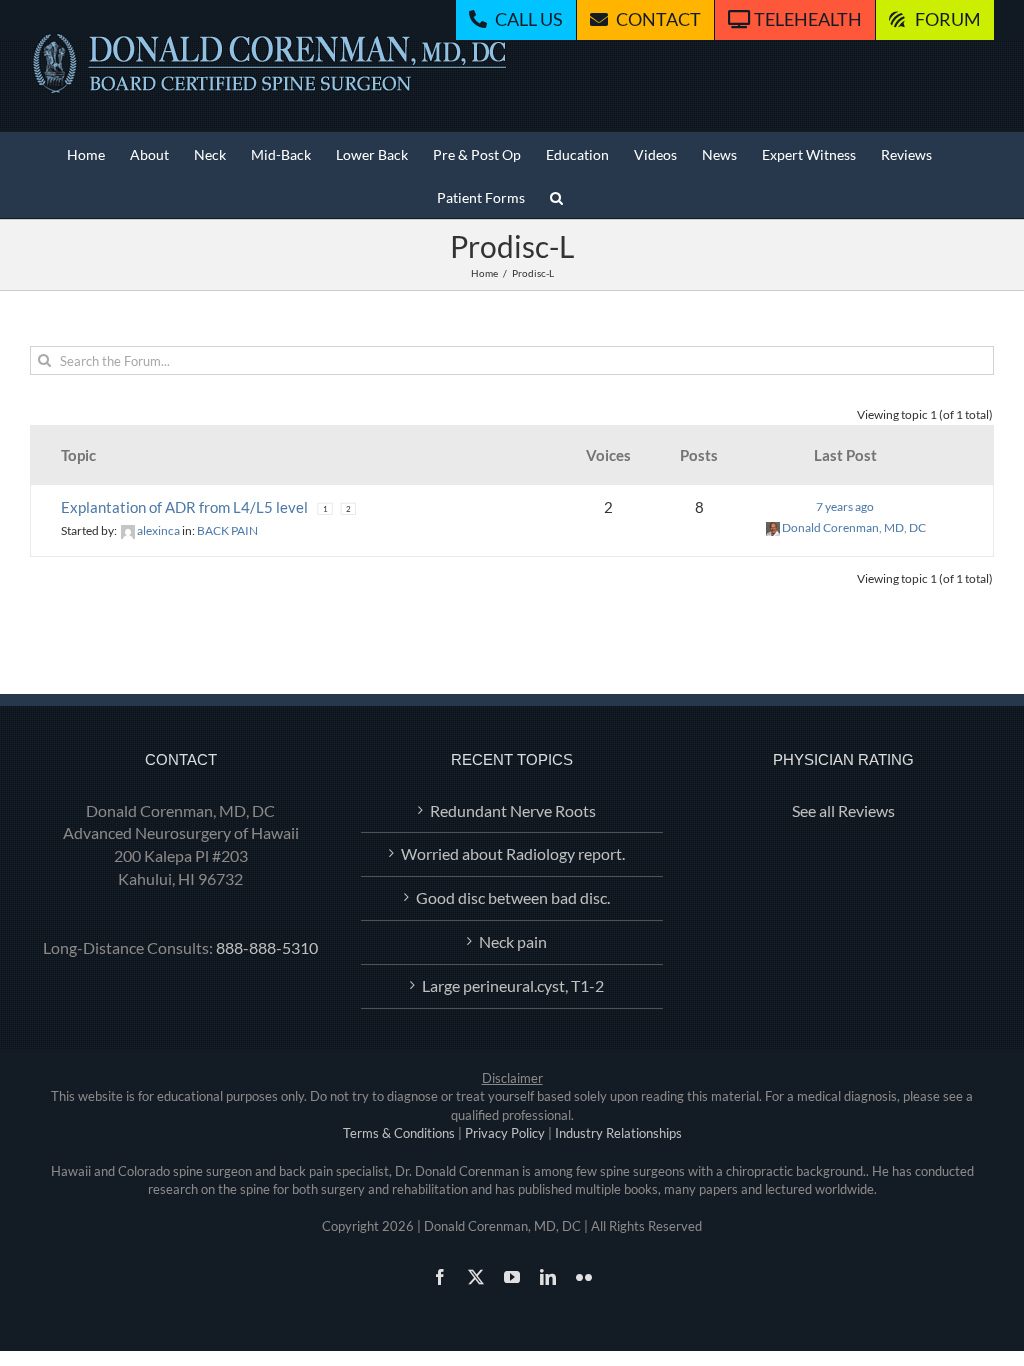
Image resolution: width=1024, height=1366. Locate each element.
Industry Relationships (618, 1133)
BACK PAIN (227, 530)
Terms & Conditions (399, 1133)
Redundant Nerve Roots (513, 810)
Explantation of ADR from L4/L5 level (184, 507)
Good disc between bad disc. (513, 897)
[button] (556, 196)
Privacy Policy (505, 1133)
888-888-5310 (267, 947)
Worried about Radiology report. (513, 853)
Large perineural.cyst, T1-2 (513, 985)
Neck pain (513, 941)
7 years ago (845, 506)
